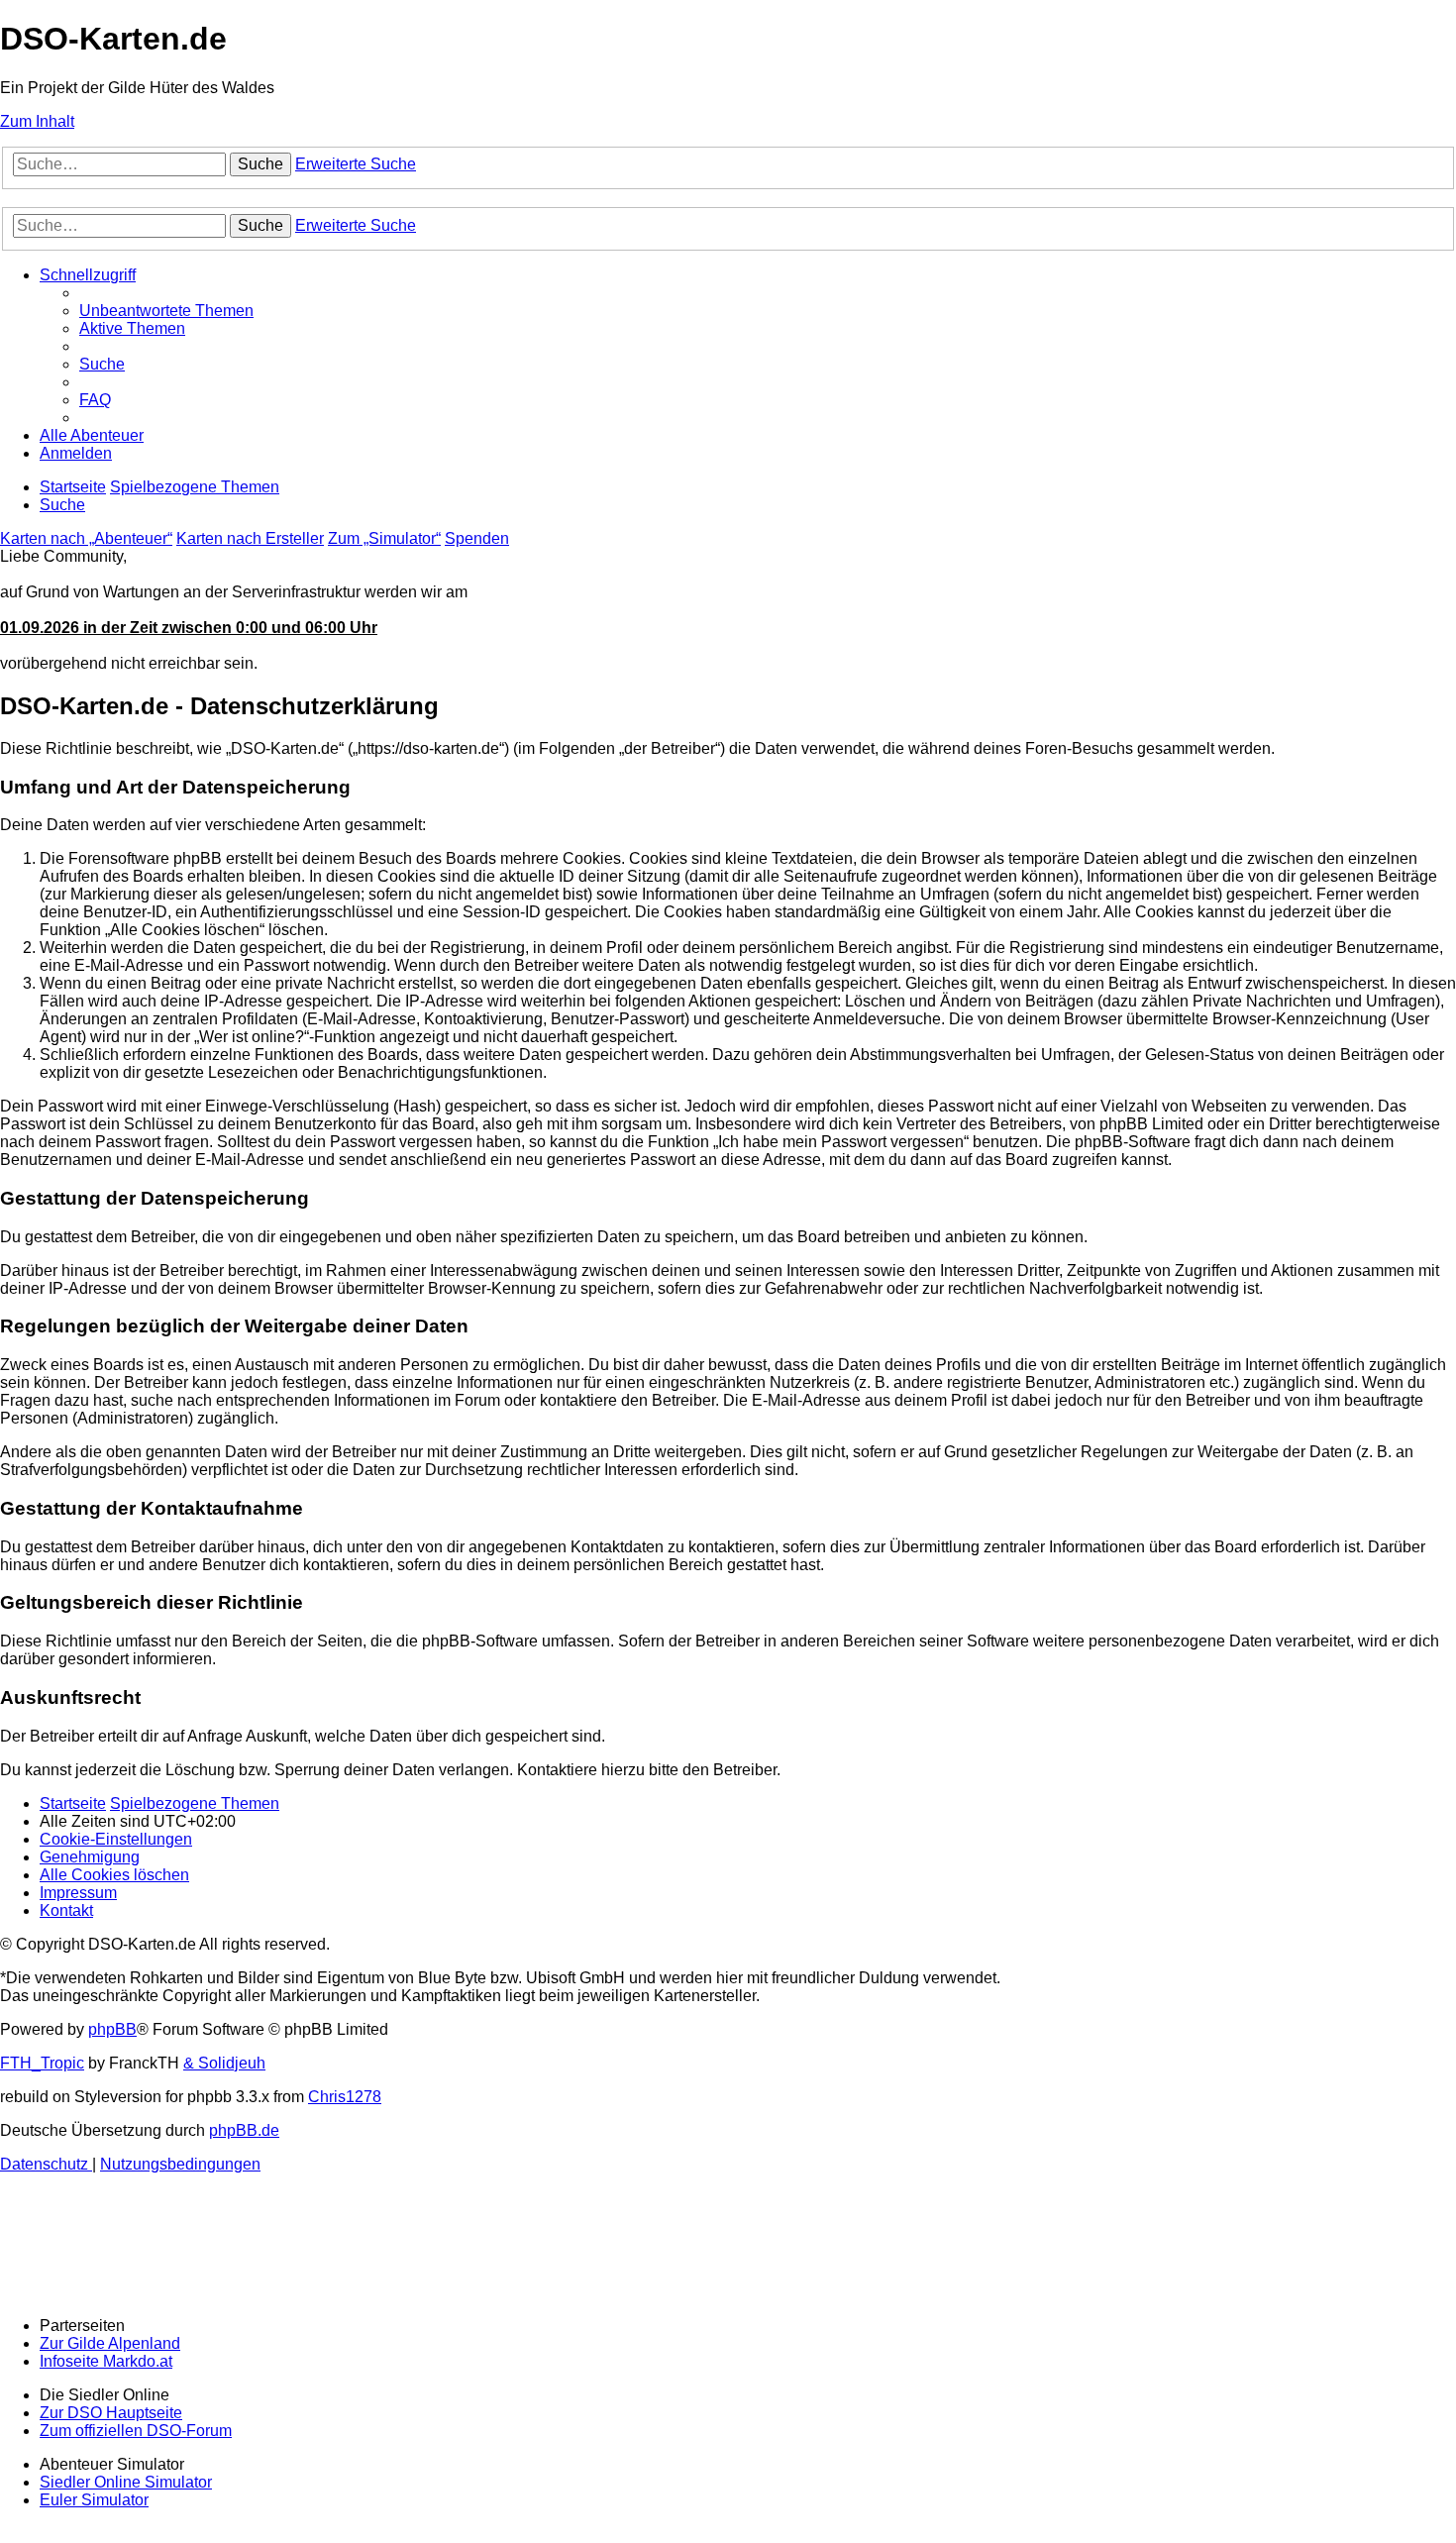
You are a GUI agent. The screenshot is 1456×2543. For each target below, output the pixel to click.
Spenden (477, 538)
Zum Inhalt (37, 121)
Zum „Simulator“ (384, 538)
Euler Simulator (94, 2500)
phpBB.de (244, 2130)
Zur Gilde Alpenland (110, 2343)
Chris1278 (345, 2097)
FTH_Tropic (42, 2063)
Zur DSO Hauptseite (111, 2413)
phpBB (112, 2029)
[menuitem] (166, 311)
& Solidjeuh (224, 2063)
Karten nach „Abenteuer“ (86, 538)
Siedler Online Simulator (126, 2482)
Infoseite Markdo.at (106, 2361)
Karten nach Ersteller (250, 538)
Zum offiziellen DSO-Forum (136, 2431)
